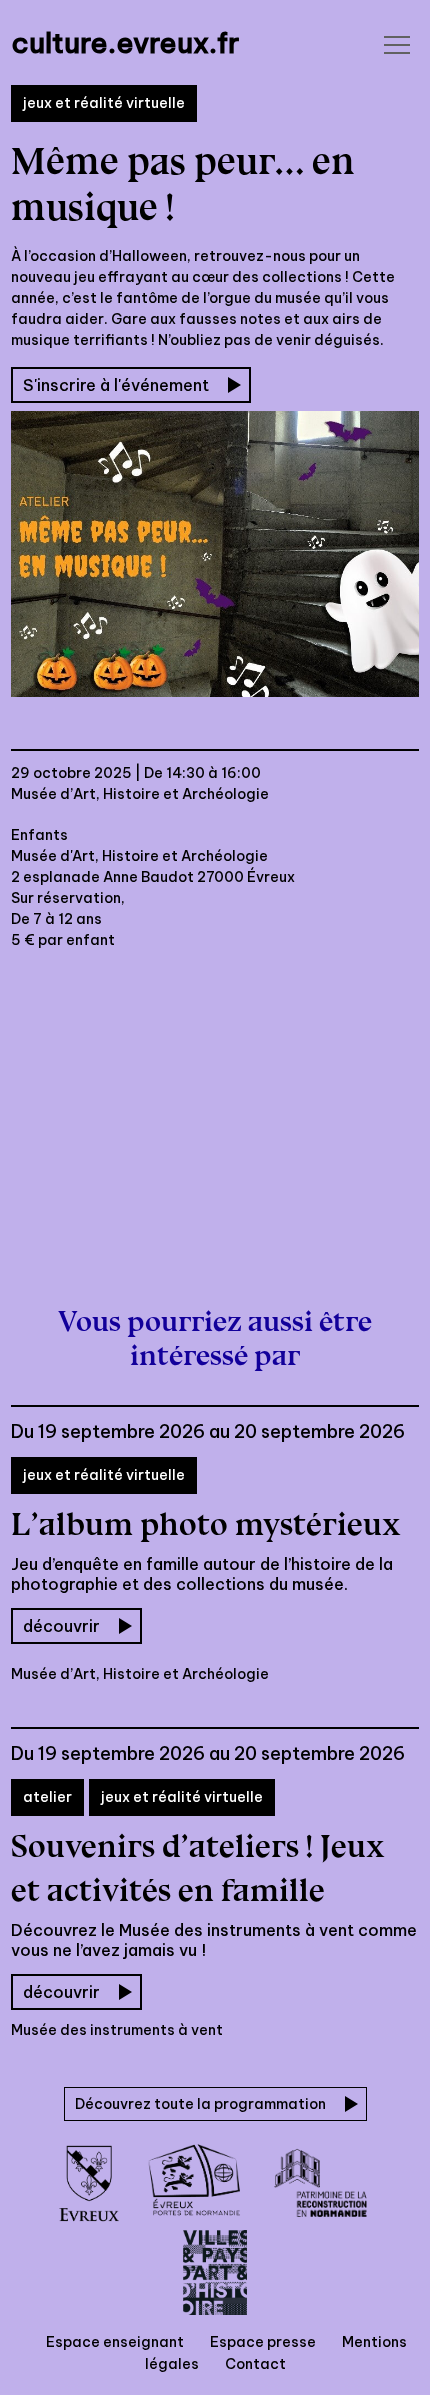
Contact (255, 2364)
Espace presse (263, 2342)
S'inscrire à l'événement (116, 385)
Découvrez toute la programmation (200, 2104)
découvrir (61, 1626)
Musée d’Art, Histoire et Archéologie (140, 794)
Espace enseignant (115, 2342)
